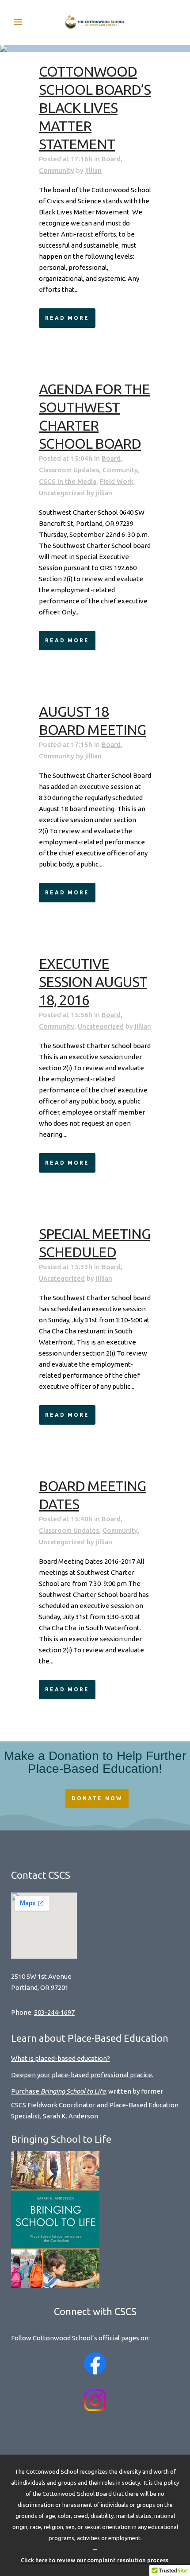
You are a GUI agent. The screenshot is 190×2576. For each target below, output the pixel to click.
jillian (93, 170)
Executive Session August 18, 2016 (93, 982)
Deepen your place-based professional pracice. (82, 2075)
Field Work (117, 481)
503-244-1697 (54, 2012)
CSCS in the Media (68, 481)
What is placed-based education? (61, 2058)
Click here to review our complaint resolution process (95, 2560)
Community (57, 170)
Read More (67, 318)
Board (111, 159)
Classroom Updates (69, 470)
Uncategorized (62, 493)
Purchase (58, 2091)
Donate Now (97, 1798)
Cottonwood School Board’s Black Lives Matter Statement (95, 108)
